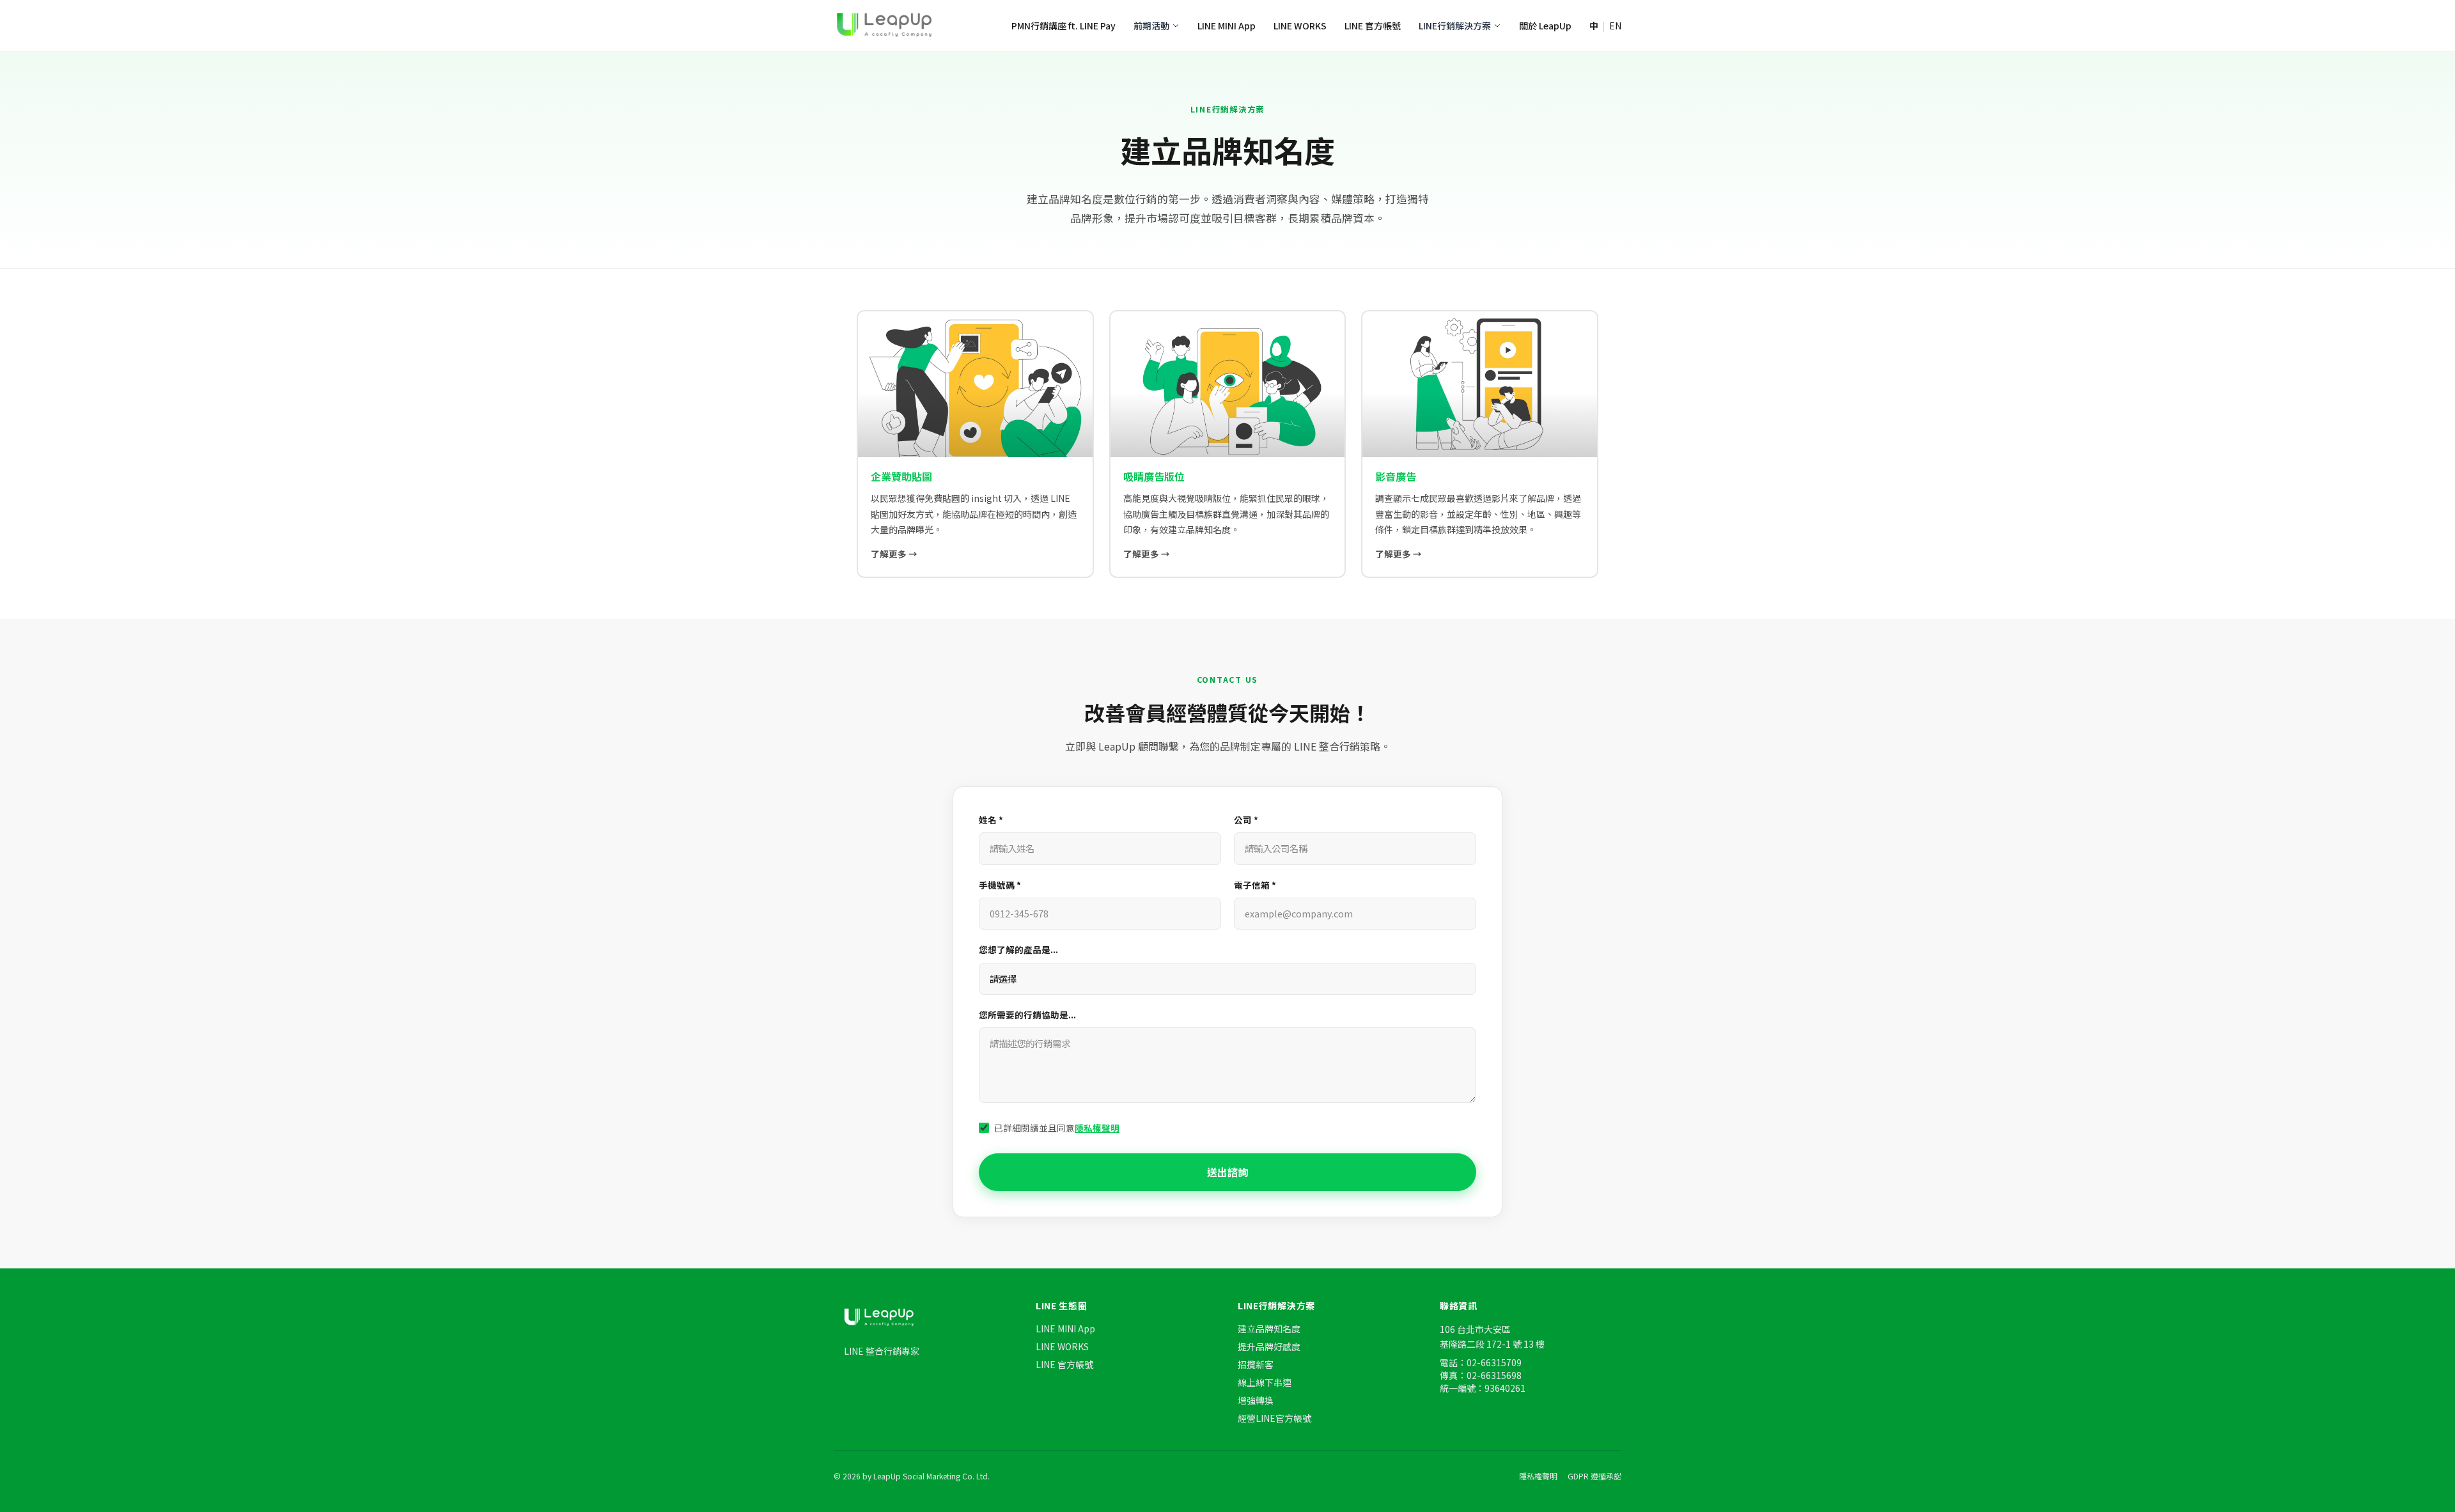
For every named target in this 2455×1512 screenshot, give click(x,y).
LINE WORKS (1300, 26)
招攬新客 (1256, 1364)
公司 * (1246, 820)
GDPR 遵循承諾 (1594, 1476)
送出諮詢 (1227, 1172)
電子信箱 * (1255, 885)
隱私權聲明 (1097, 1128)
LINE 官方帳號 (1373, 26)
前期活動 (1151, 26)
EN (1615, 26)
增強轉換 (1256, 1400)
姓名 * (991, 820)
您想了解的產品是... (1018, 949)
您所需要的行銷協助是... (1027, 1015)
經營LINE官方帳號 (1274, 1418)
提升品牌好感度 (1269, 1346)
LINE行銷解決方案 (1455, 26)
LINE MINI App (1227, 26)
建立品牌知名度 (1269, 1329)
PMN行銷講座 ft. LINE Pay (1064, 26)
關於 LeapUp (1545, 26)
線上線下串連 (1265, 1382)
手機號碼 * (1000, 885)
